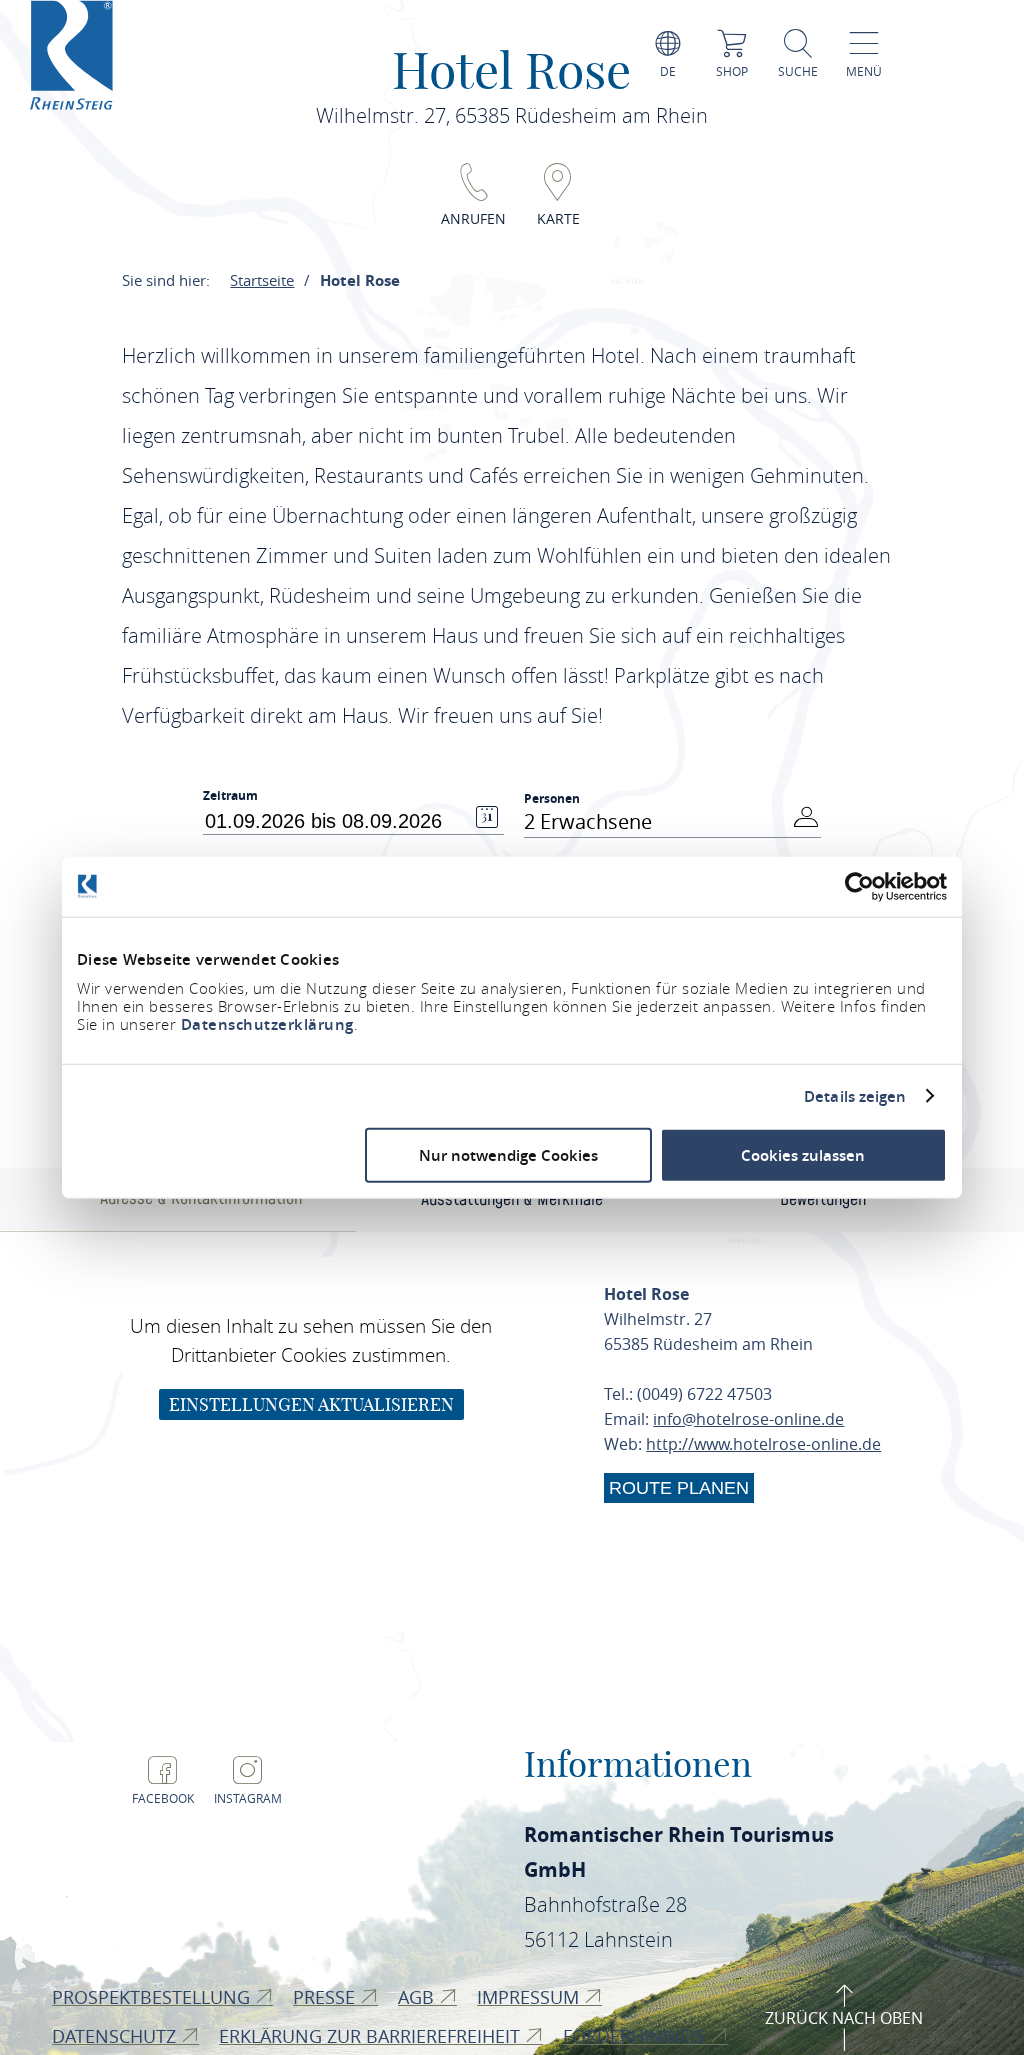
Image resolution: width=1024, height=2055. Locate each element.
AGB (418, 1997)
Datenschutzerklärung (267, 1024)
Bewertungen (823, 1199)
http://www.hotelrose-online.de (763, 1444)
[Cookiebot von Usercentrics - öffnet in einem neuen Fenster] (859, 886)
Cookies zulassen (803, 1155)
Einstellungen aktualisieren (311, 1404)
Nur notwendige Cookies (508, 1155)
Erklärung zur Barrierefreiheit (372, 2036)
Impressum (530, 1997)
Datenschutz (116, 2036)
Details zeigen (855, 1096)
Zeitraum (230, 796)
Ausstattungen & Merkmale (512, 1199)
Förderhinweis (636, 2036)
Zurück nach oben (844, 2018)
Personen (552, 798)
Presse (326, 1997)
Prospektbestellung (153, 1997)
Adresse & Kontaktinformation (201, 1198)
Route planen (679, 1488)
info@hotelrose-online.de (748, 1419)
